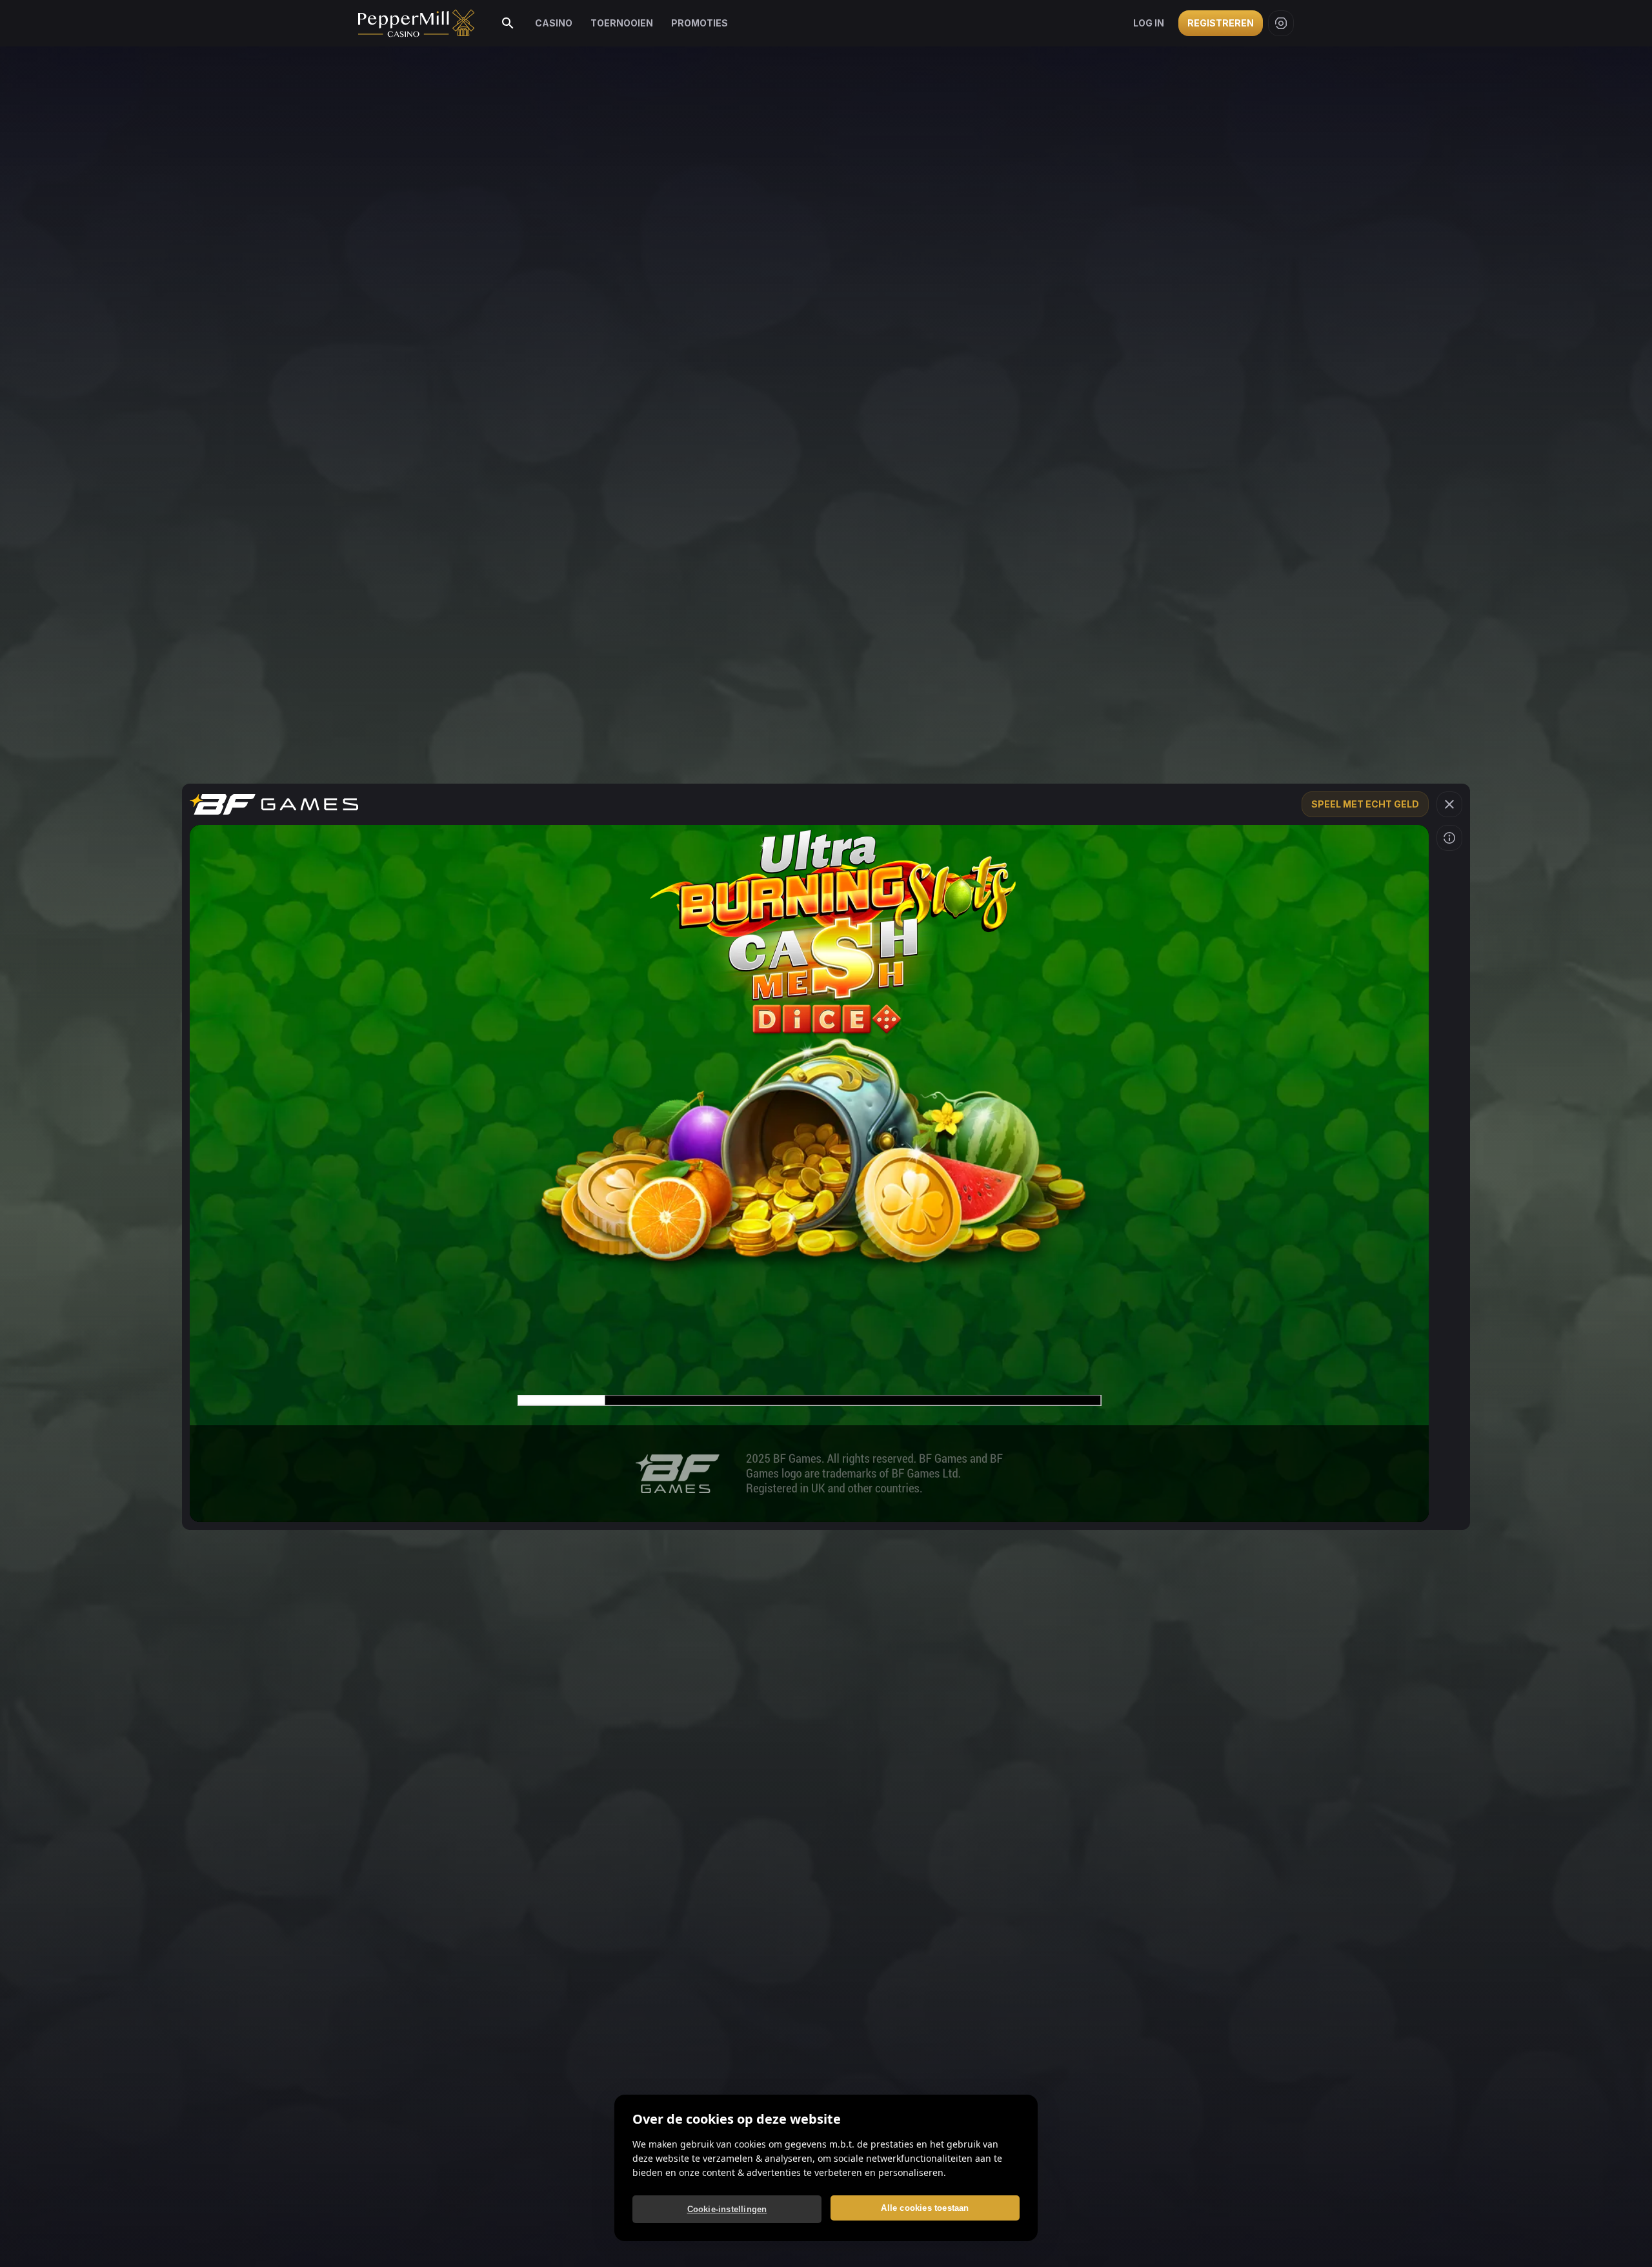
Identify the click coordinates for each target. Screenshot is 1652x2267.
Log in (1149, 23)
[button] (1449, 804)
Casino (554, 23)
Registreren (1221, 23)
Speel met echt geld (1365, 804)
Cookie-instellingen (727, 2209)
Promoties (700, 23)
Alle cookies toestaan (925, 2208)
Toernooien (622, 23)
